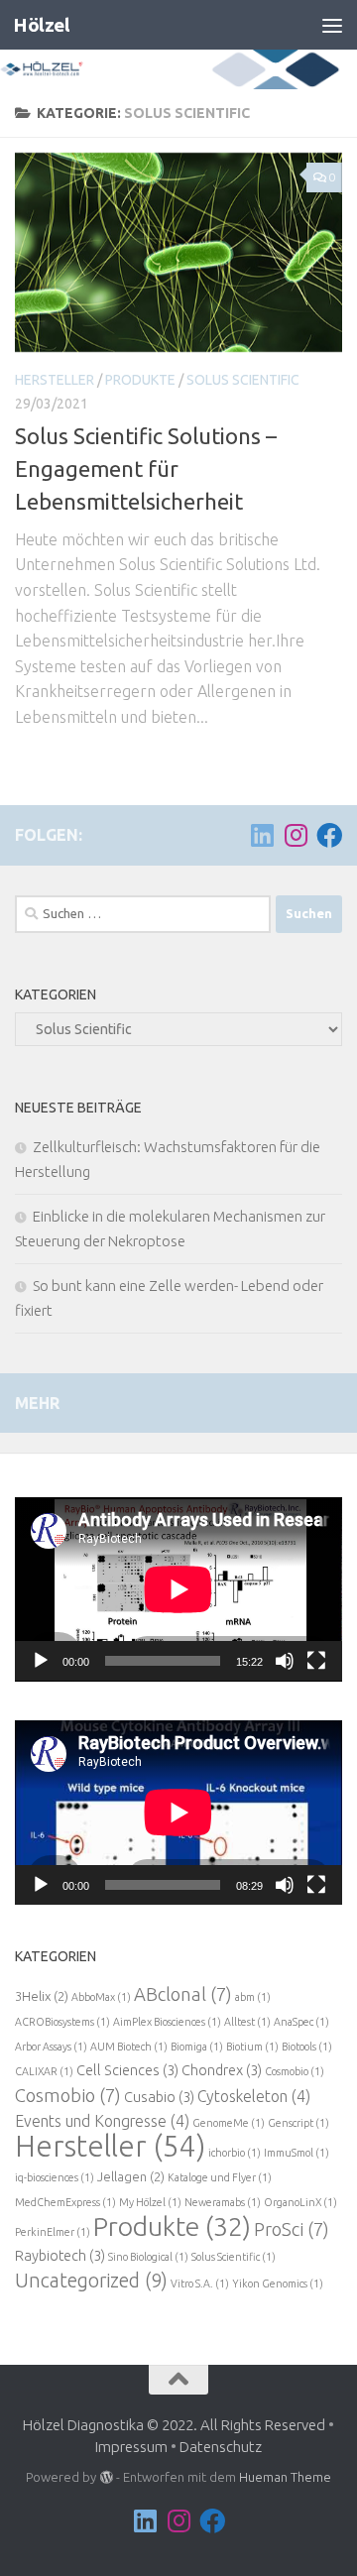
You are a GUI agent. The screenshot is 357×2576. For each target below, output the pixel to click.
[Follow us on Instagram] (296, 835)
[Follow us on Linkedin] (262, 835)
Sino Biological (148, 2257)
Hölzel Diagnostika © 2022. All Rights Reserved (174, 2425)
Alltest (247, 2022)
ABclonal (183, 1994)
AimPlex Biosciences (167, 2022)
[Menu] (332, 25)
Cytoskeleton (254, 2096)
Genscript (298, 2123)
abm (253, 1997)
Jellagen (131, 2176)
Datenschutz (221, 2447)
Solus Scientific (243, 380)
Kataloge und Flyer (220, 2177)
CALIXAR (44, 2071)
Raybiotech (60, 2255)
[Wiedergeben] (41, 1661)
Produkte (140, 380)
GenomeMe (229, 2123)
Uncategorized (91, 2281)
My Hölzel (150, 2202)
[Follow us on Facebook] (329, 835)
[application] (178, 1589)
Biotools (307, 2047)
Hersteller (55, 380)
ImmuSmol (297, 2153)
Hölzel (41, 25)
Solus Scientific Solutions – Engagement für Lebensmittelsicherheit (146, 468)
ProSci (292, 2229)
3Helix (42, 1996)
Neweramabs (223, 2202)
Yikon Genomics (278, 2283)
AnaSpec (301, 2022)
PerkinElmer (53, 2232)
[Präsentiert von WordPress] (106, 2477)
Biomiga (197, 2047)
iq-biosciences (55, 2177)
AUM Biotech (129, 2047)
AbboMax (101, 1997)
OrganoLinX (300, 2202)
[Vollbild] (316, 1661)
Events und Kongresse (102, 2121)
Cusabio (159, 2097)
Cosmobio (295, 2071)
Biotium (252, 2047)
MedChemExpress (65, 2202)
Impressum (131, 2447)
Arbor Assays (51, 2047)
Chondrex (222, 2070)
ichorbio (235, 2153)
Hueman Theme (285, 2477)
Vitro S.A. (200, 2283)
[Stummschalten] (285, 1661)
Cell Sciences (127, 2070)
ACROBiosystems (62, 2022)
